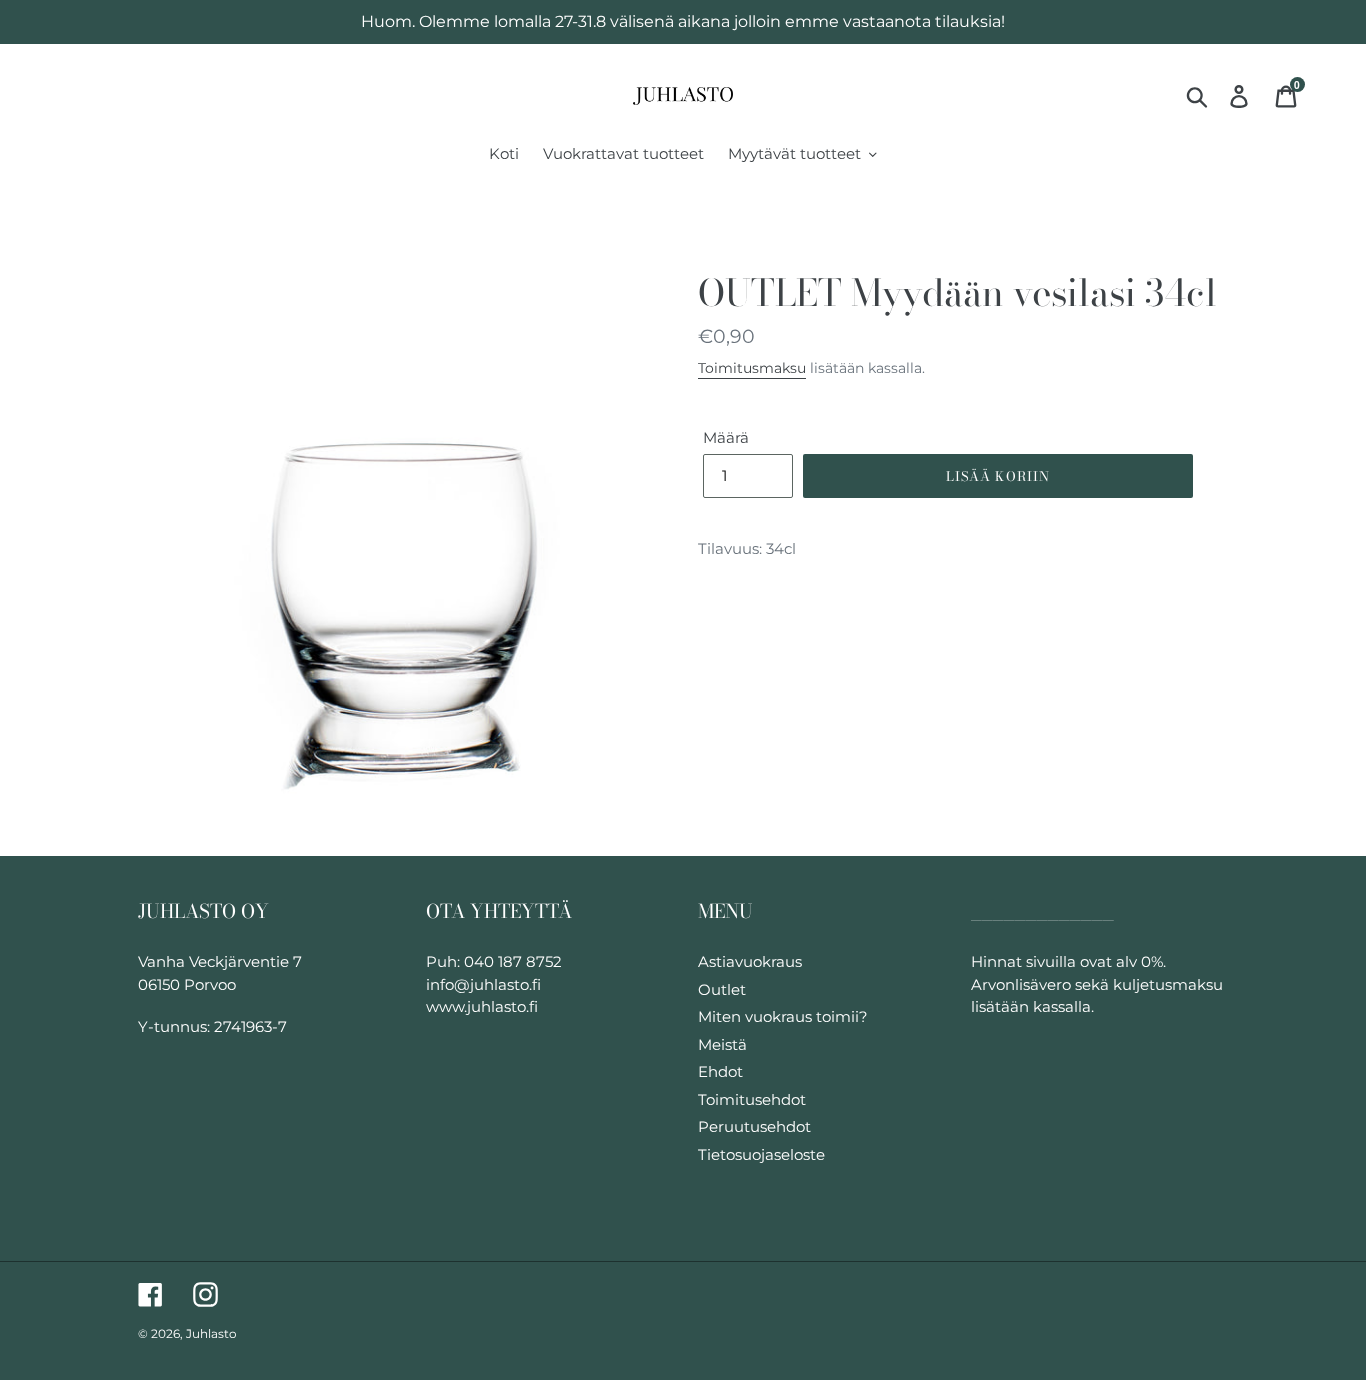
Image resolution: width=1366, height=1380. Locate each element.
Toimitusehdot (752, 1099)
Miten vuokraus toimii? (783, 1016)
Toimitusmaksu (752, 368)
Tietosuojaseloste (761, 1154)
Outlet (722, 989)
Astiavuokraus (750, 961)
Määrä (726, 437)
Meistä (722, 1044)
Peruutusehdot (754, 1126)
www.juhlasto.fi (482, 1006)
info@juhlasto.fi (483, 984)
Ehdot (720, 1071)
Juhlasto (211, 1333)
